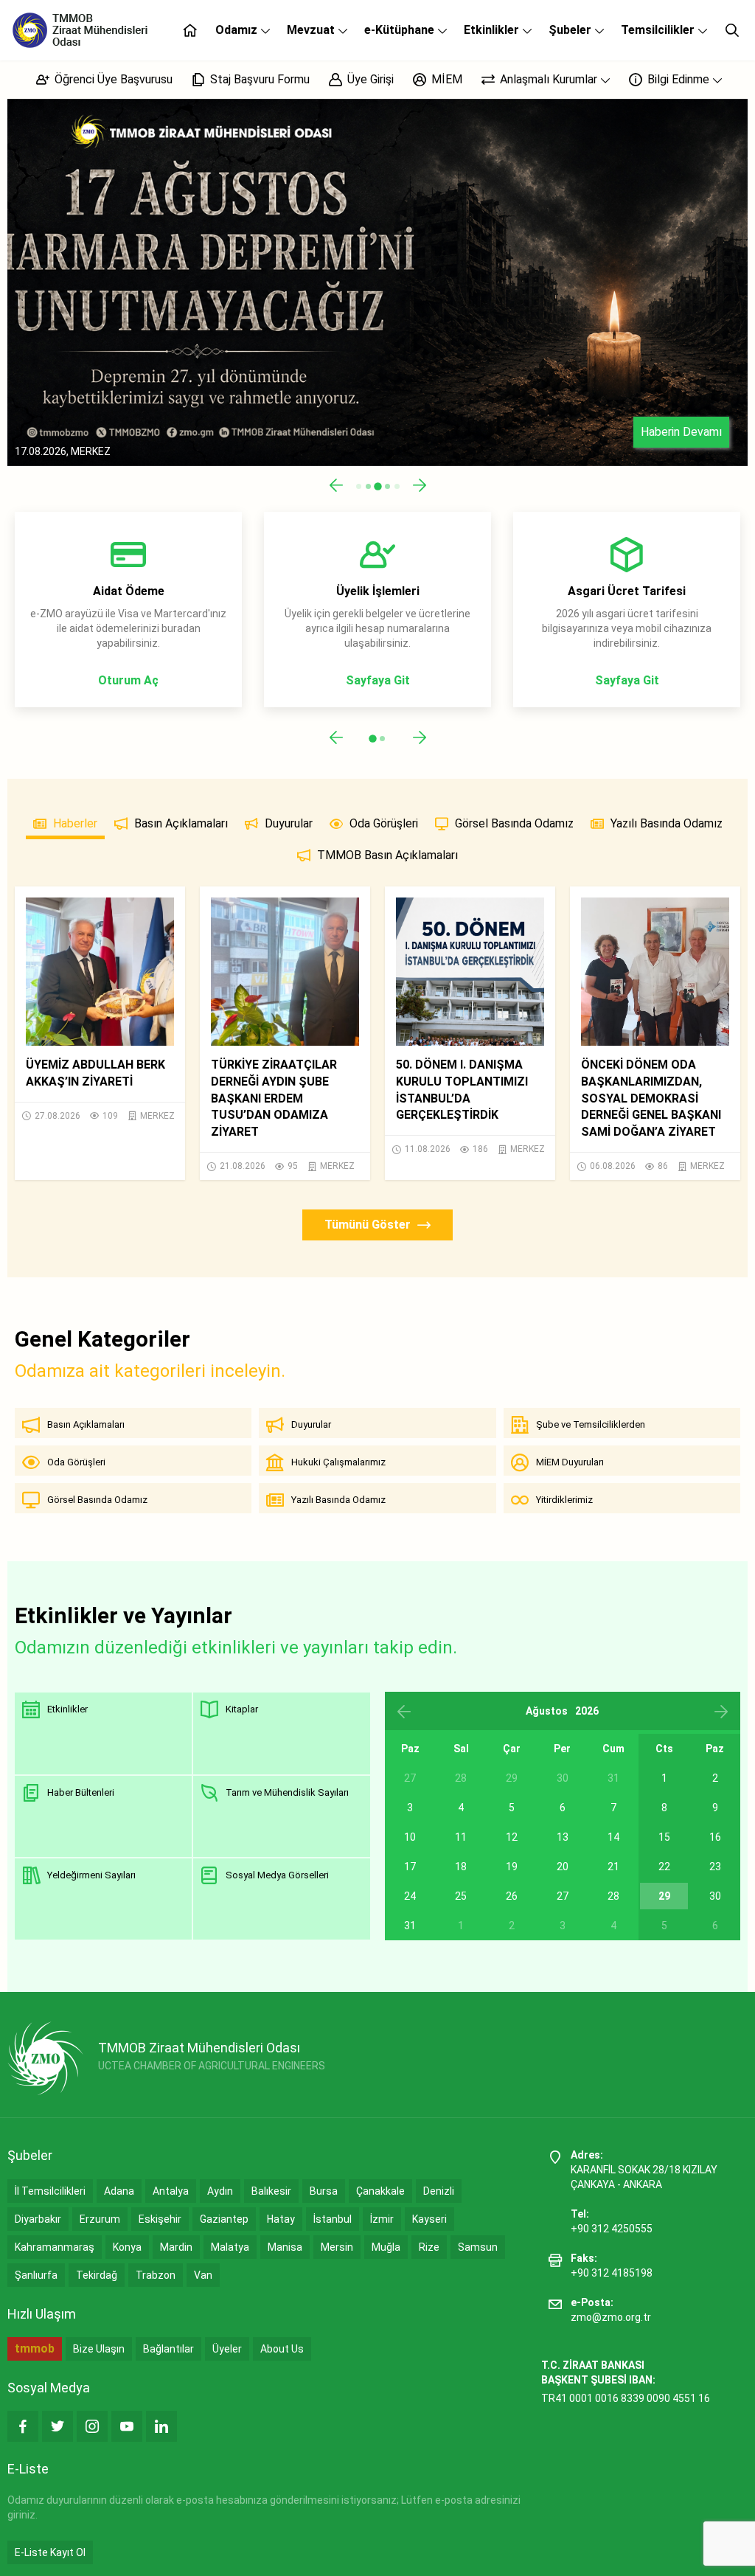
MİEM (445, 79)
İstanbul (333, 2219)
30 (715, 1896)
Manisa (285, 2247)
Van (203, 2275)
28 (613, 1896)
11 (461, 1837)
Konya (127, 2247)
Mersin (337, 2247)
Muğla (386, 2247)
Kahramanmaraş (55, 2247)
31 (410, 1926)
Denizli (439, 2191)
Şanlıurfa (36, 2275)
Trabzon (156, 2275)
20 (563, 1867)
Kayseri (429, 2219)
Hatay (281, 2219)
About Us (282, 2349)
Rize (429, 2247)
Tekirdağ (97, 2275)
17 (410, 1867)
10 (410, 1837)
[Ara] (732, 30)
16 (715, 1837)
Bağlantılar (168, 2349)
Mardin (176, 2247)
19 (512, 1867)
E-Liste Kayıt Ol (50, 2552)
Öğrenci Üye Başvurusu (112, 79)
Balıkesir (271, 2191)
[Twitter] (58, 2426)
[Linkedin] (161, 2426)
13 (563, 1837)
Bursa (324, 2191)
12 (512, 1837)
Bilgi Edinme (678, 79)
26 (512, 1896)
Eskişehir (160, 2219)
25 (461, 1896)
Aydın (220, 2191)
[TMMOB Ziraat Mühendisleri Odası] (45, 2058)
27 (563, 1896)
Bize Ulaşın (99, 2349)
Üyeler (227, 2349)
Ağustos (547, 1711)
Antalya (171, 2191)
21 (613, 1867)
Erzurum (100, 2219)
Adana (119, 2191)
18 (461, 1867)
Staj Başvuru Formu (258, 79)
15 (664, 1837)
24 (410, 1896)
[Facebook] (23, 2426)
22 (664, 1867)
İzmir (382, 2219)
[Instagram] (92, 2426)
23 (715, 1867)
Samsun (478, 2247)
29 (664, 1896)
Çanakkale (380, 2191)
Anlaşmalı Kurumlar (549, 79)
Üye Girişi (369, 79)
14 (613, 1837)
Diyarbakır (38, 2219)
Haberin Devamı (681, 432)
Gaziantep (224, 2219)
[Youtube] (127, 2426)
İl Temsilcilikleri (50, 2191)
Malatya (230, 2247)
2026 (587, 1711)
